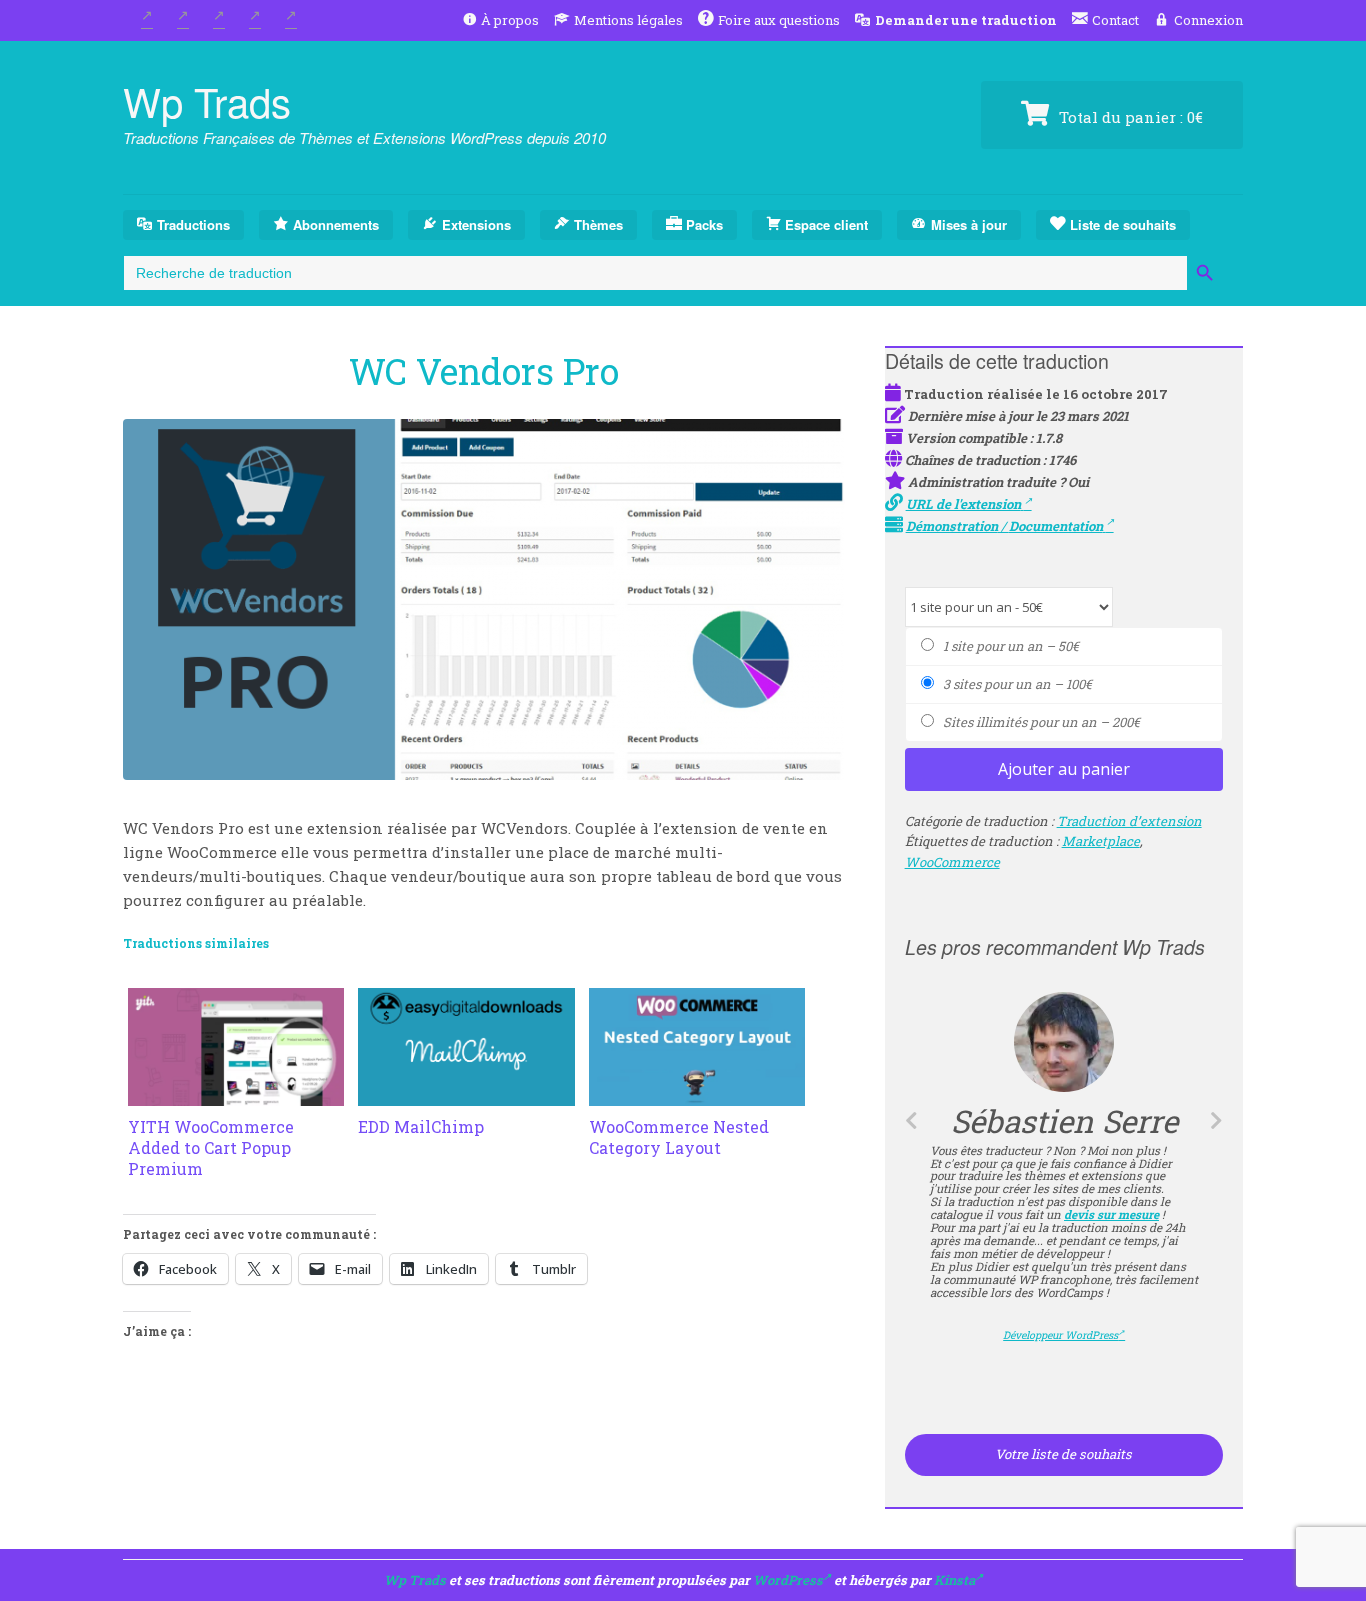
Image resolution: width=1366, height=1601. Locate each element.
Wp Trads (207, 100)
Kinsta (954, 1580)
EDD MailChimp (421, 1126)
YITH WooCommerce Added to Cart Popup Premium (211, 1147)
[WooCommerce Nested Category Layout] (697, 1094)
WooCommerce (952, 862)
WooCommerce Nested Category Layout (679, 1137)
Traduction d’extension (1129, 821)
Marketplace (1101, 841)
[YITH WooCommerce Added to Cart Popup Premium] (236, 1094)
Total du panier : (1129, 117)
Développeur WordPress (1063, 1316)
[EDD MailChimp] (466, 1094)
